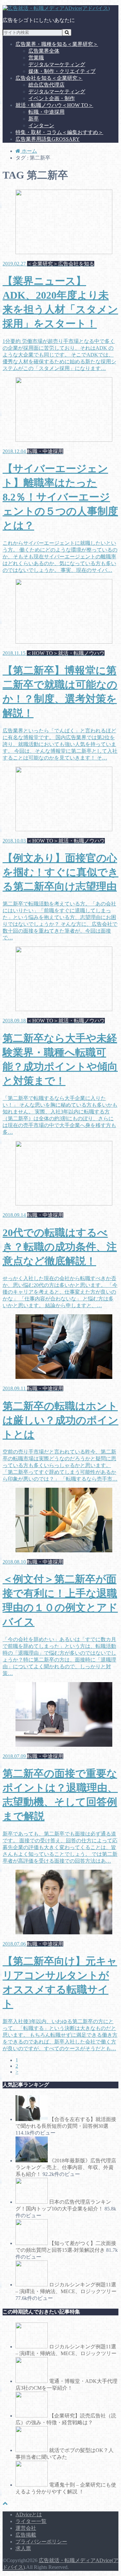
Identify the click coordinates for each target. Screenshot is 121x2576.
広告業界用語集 (48, 139)
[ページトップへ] (5, 2503)
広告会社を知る (49, 78)
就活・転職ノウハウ (54, 105)
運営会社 (26, 2528)
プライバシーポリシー (41, 2542)
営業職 (36, 58)
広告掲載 (26, 2535)
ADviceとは (29, 2514)
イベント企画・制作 (52, 98)
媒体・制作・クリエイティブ (62, 71)
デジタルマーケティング (57, 64)
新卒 (34, 119)
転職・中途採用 (46, 112)
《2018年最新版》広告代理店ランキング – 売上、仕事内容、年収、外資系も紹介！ (66, 2167)
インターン (41, 125)
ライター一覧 (31, 2521)
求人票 (23, 2548)
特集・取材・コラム (59, 132)
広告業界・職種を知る (57, 44)
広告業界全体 (44, 51)
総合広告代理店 (46, 85)
